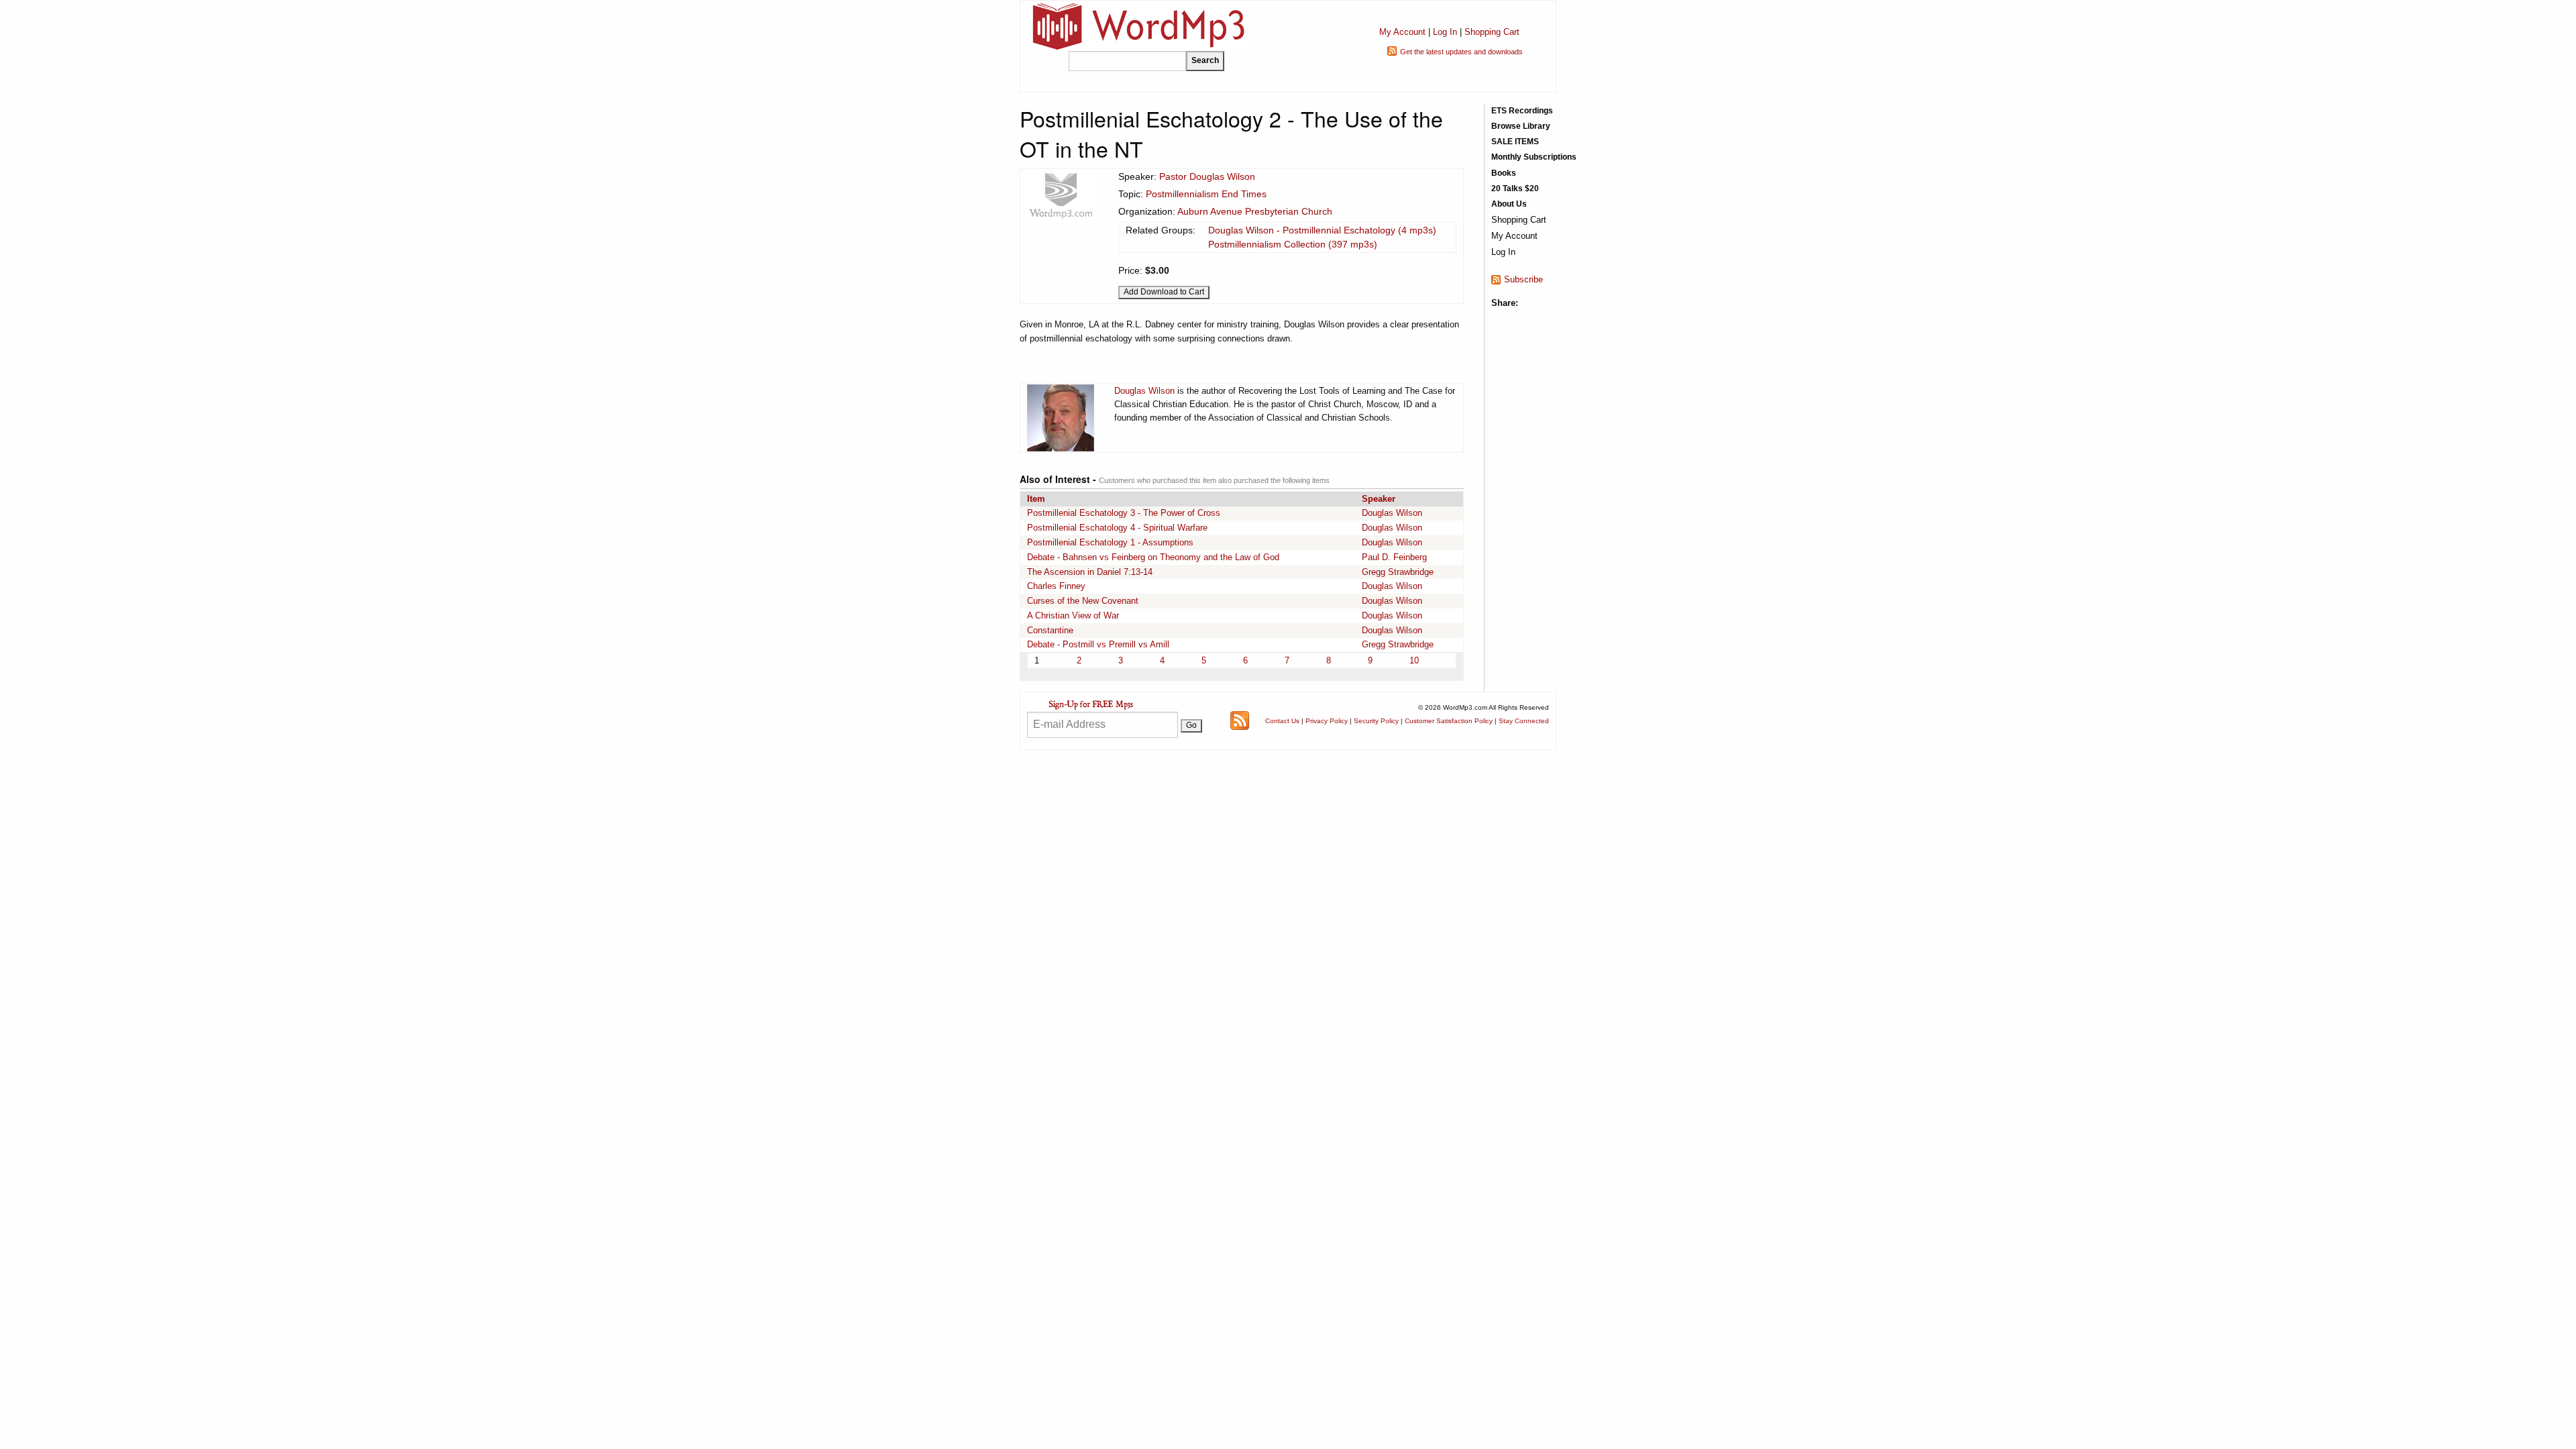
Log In (1445, 32)
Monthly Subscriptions (1534, 157)
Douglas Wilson (1144, 391)
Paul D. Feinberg (1394, 557)
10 (1414, 660)
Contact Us (1282, 721)
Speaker (1379, 499)
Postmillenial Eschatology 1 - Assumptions (1110, 542)
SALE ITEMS (1515, 142)
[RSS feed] (1240, 720)
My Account (1402, 32)
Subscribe (1523, 279)
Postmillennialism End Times (1206, 194)
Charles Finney (1056, 586)
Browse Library (1521, 126)
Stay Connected (1524, 721)
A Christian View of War (1073, 615)
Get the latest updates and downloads (1461, 52)
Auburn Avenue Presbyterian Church (1255, 211)
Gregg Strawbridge (1398, 572)
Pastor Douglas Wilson (1207, 176)
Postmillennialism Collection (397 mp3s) (1293, 244)
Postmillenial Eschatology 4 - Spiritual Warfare (1117, 528)
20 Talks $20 (1515, 189)
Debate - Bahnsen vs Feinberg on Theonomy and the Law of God (1153, 557)
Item (1036, 499)
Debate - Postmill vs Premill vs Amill (1098, 644)
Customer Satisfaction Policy (1449, 721)
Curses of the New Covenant (1083, 601)
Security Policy (1376, 721)
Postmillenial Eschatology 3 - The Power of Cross (1124, 513)
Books (1504, 173)
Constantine (1050, 630)
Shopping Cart (1492, 32)
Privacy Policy (1327, 721)
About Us (1509, 204)
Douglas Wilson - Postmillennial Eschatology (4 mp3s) (1322, 230)
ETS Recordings (1522, 111)
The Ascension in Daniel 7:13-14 (1090, 572)
